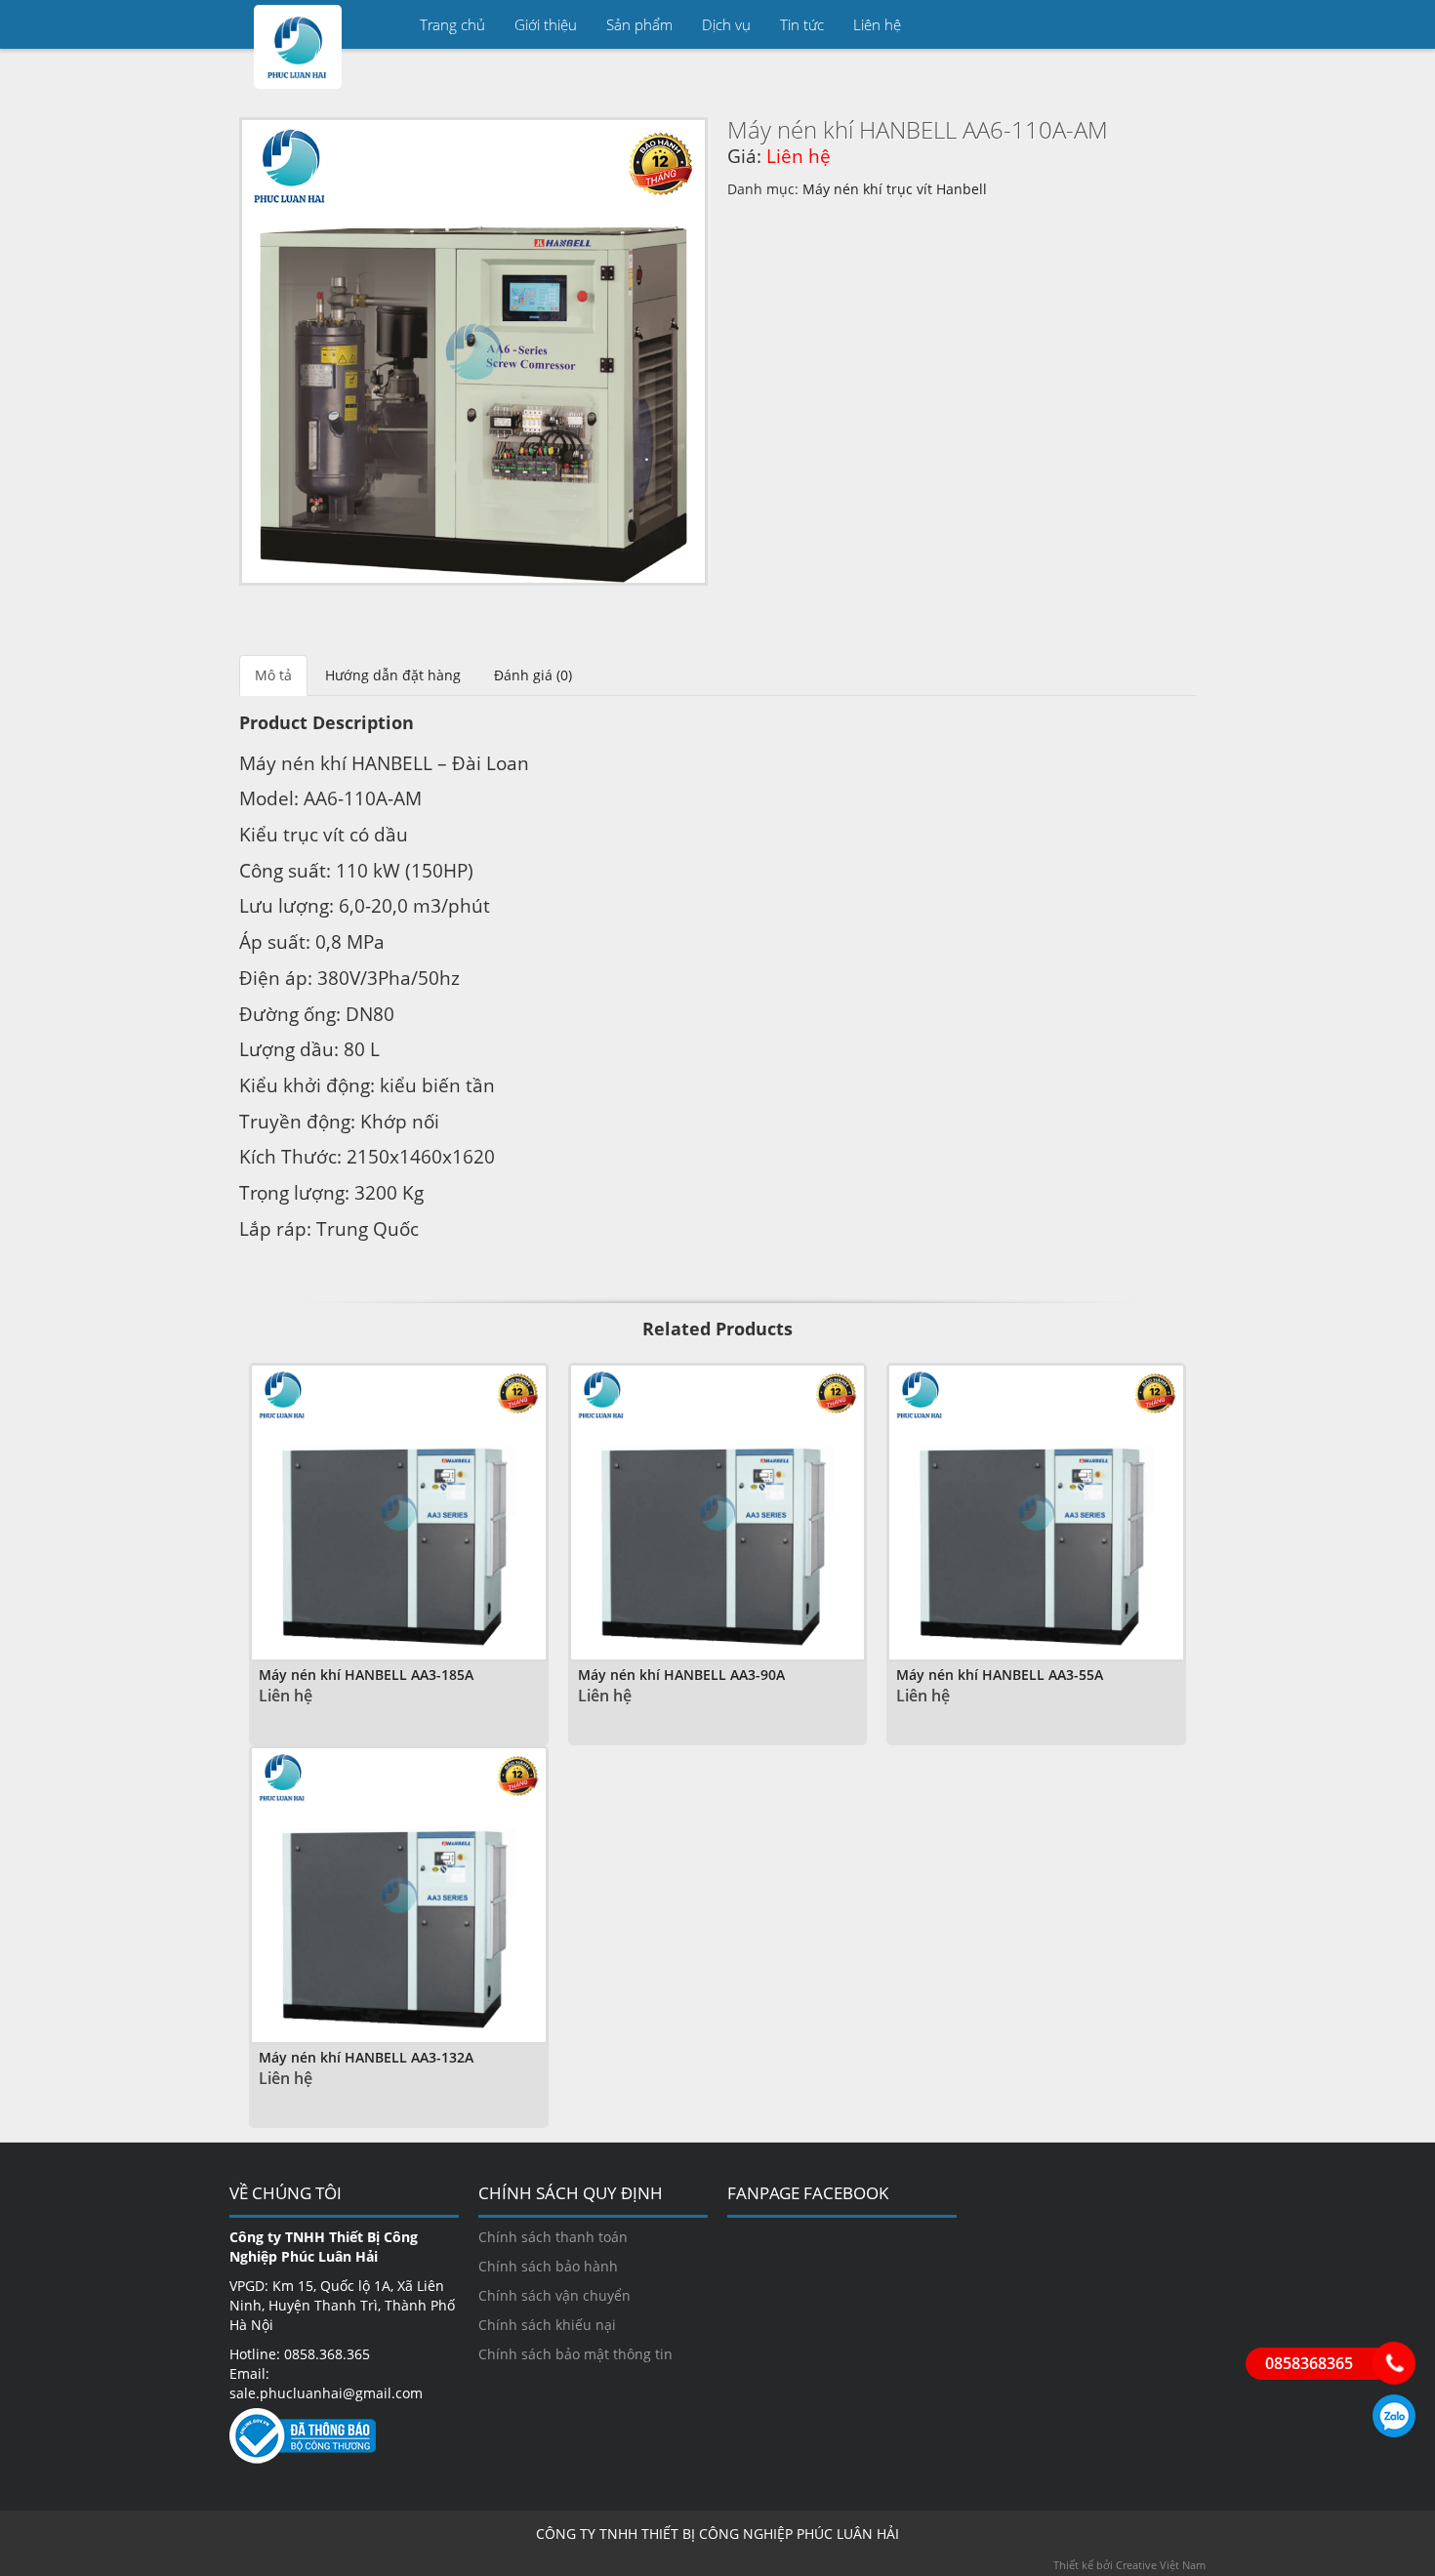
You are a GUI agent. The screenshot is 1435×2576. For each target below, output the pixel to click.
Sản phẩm (639, 24)
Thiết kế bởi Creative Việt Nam (1129, 2565)
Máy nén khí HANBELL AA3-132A (366, 2057)
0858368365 (1394, 2416)
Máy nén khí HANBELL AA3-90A (681, 1675)
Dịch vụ (726, 24)
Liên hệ (877, 24)
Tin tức (802, 24)
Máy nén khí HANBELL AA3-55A (1000, 1675)
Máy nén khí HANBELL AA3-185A (366, 1675)
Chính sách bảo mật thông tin (575, 2354)
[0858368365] (1394, 2363)
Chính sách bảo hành (548, 2266)
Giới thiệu (546, 24)
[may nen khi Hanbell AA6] (473, 351)
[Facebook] (1181, 24)
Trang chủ (452, 24)
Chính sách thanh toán (553, 2237)
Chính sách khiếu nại (547, 2325)
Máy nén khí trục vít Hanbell (895, 189)
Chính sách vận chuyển (554, 2295)
